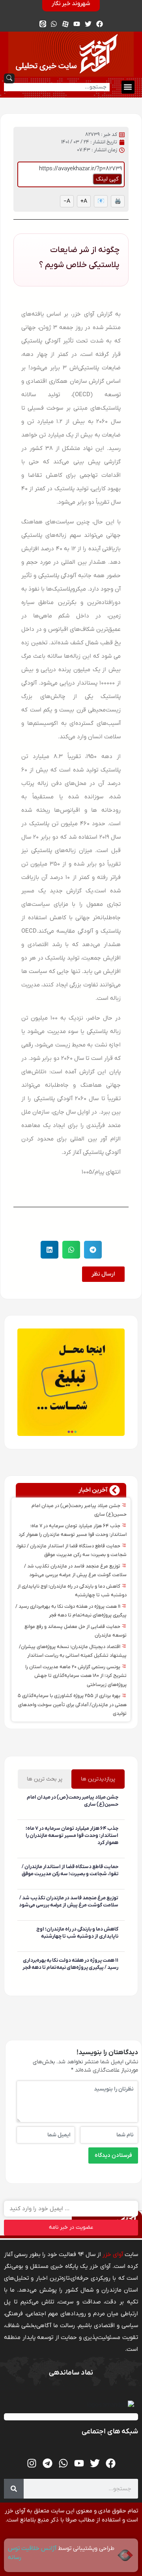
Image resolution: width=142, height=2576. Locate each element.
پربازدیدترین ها (98, 1779)
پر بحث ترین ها (45, 1779)
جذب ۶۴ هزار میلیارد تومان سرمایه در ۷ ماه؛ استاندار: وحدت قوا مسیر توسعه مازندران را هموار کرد (72, 1836)
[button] (128, 87)
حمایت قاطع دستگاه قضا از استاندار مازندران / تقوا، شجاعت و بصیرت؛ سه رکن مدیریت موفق (70, 1870)
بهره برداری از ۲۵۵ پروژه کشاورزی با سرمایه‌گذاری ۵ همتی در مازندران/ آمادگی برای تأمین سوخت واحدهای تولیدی (72, 1705)
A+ (84, 201)
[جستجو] (14, 2489)
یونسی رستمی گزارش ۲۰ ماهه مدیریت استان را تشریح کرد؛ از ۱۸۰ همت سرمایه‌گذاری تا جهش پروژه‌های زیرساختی (76, 1676)
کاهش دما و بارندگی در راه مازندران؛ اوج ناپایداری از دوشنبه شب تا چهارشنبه (77, 1933)
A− (67, 201)
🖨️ (118, 201)
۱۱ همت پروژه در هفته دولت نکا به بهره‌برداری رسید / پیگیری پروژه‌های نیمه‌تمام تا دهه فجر (70, 1964)
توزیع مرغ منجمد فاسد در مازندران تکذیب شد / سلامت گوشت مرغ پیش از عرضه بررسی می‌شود (69, 1901)
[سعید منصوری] (117, 1816)
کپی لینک (107, 179)
